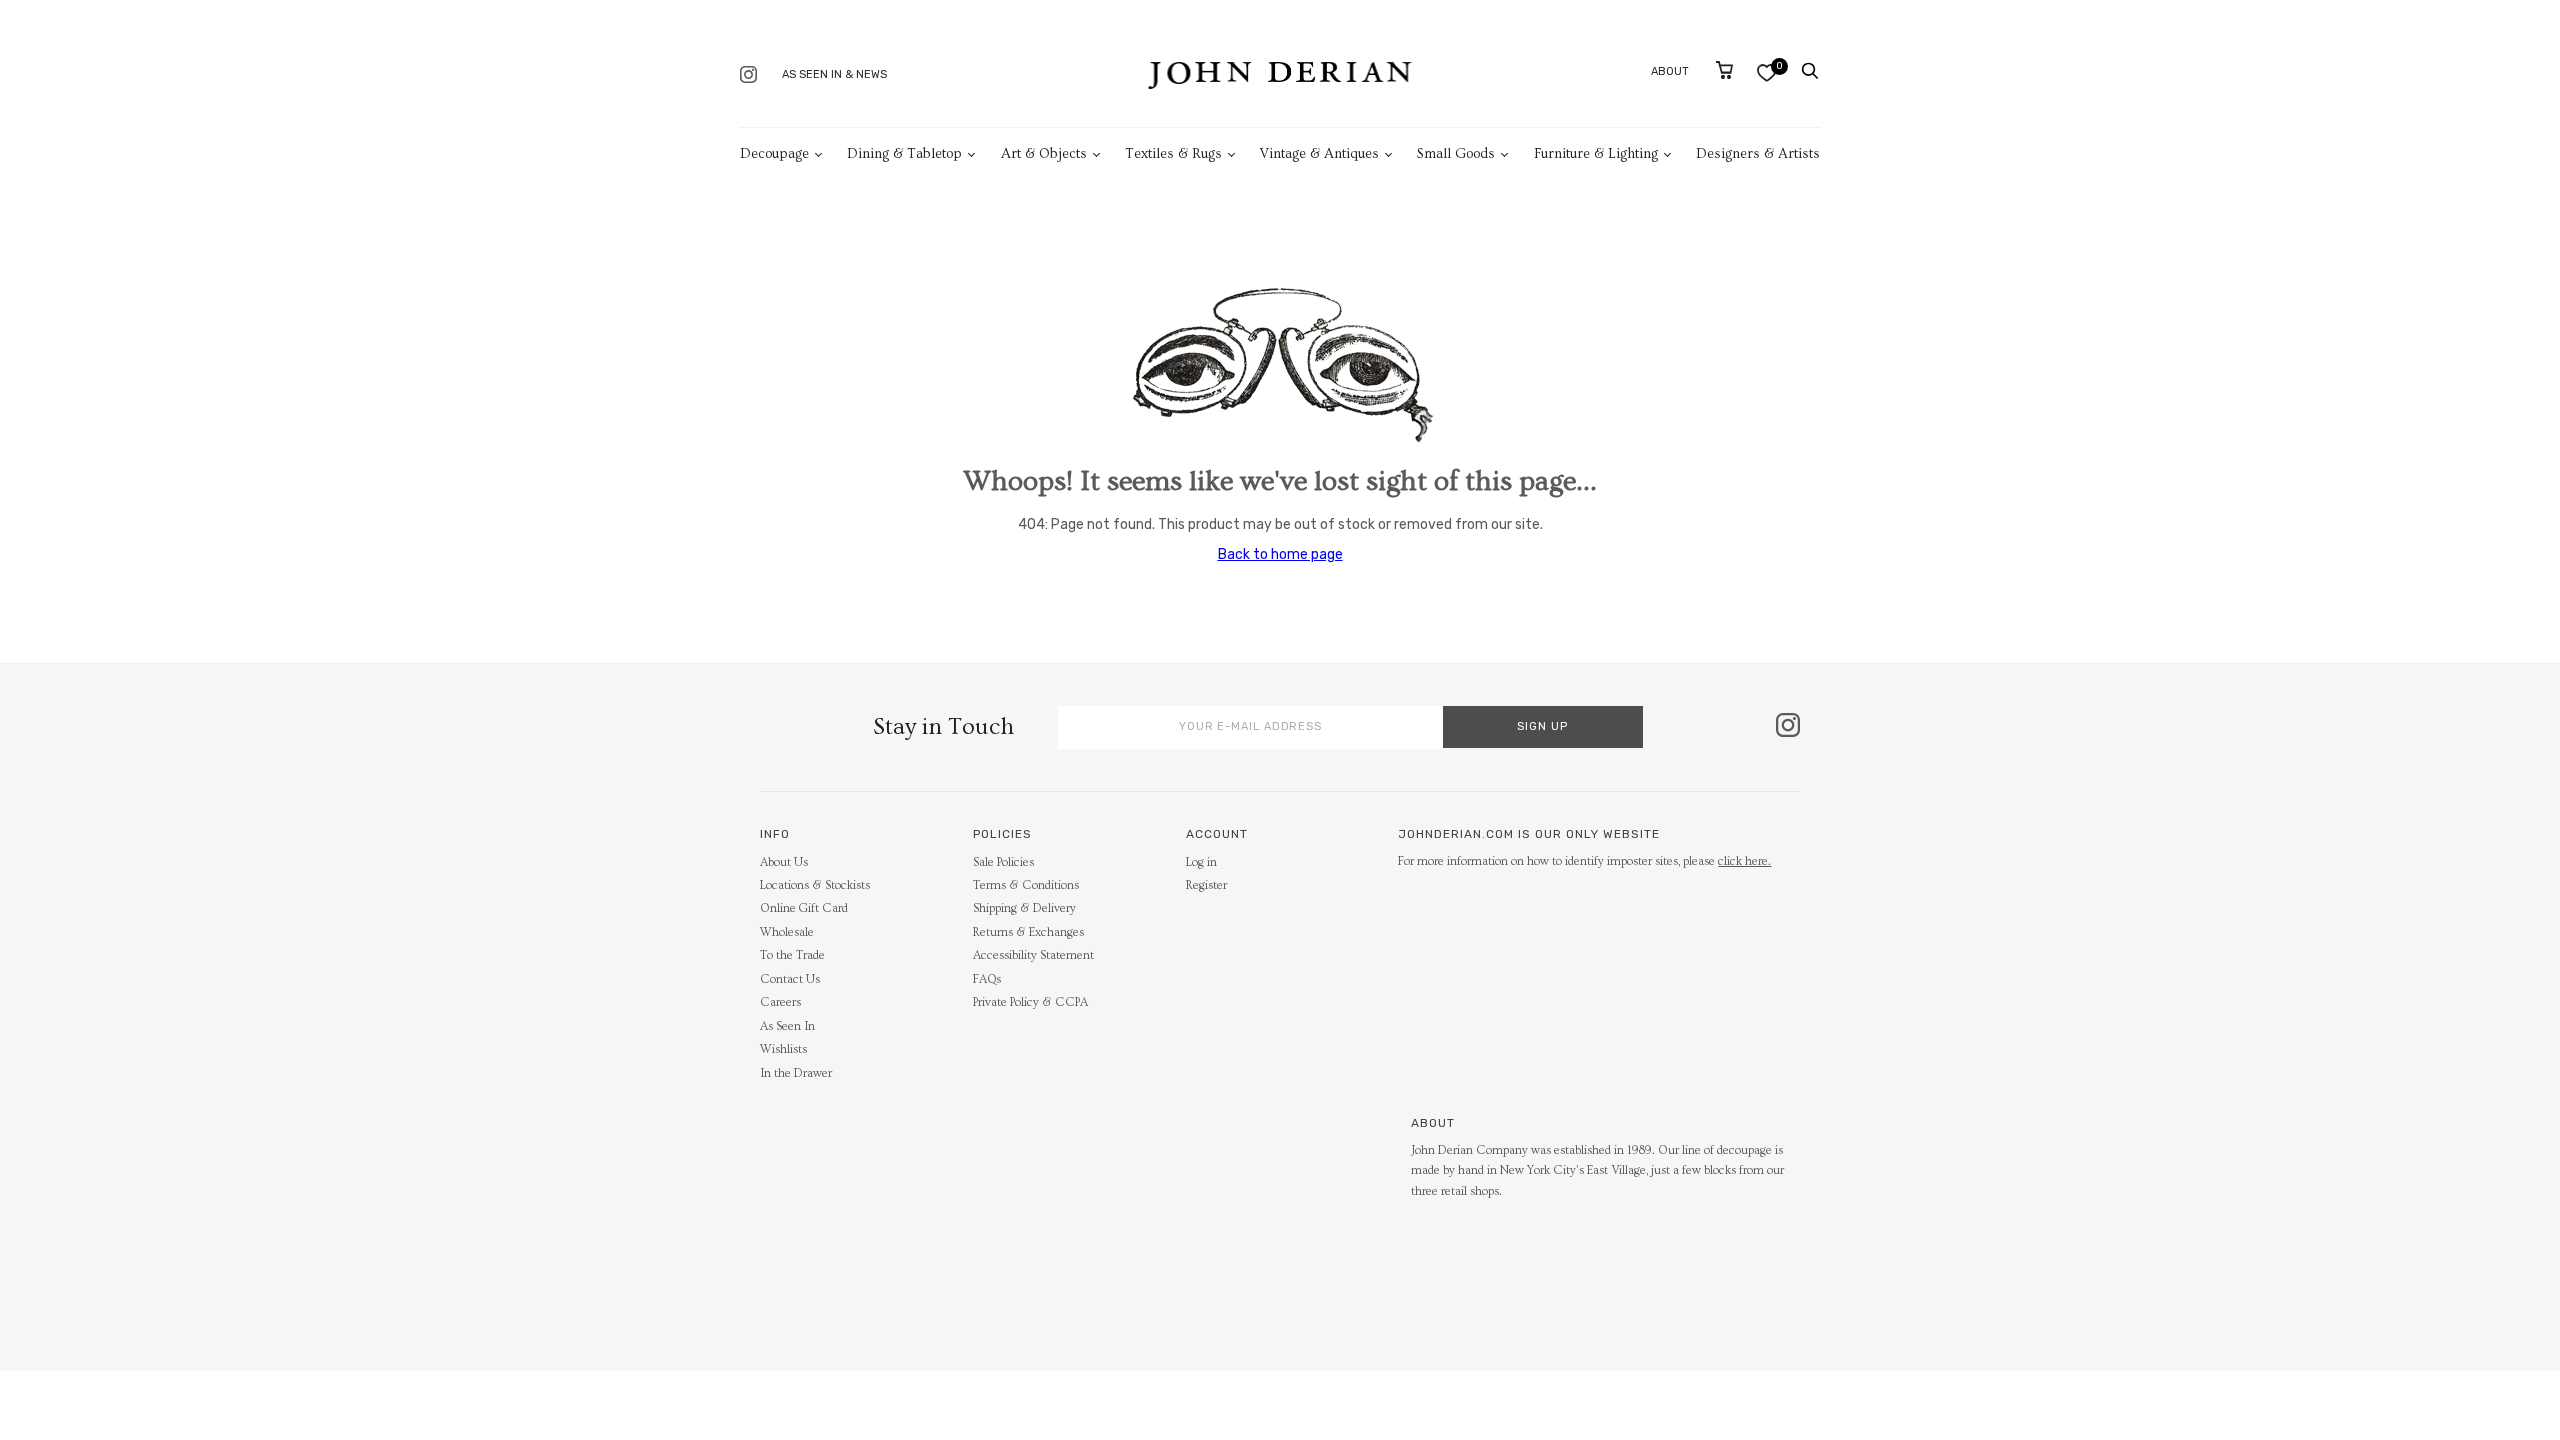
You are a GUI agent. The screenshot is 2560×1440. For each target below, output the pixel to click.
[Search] (1810, 71)
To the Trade (792, 955)
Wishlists (783, 1049)
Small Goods (1456, 154)
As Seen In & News (834, 74)
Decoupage (774, 154)
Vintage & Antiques (1319, 154)
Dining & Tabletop (904, 154)
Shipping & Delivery (1024, 908)
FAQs (987, 979)
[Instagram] (748, 76)
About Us (784, 862)
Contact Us (790, 979)
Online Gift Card (804, 908)
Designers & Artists (1758, 154)
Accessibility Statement (1033, 955)
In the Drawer (796, 1073)
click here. (1744, 861)
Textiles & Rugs (1173, 154)
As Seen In (787, 1026)
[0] (1766, 72)
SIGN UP (1542, 726)
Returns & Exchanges (1028, 932)
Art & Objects (1044, 154)
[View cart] (1724, 70)
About (1670, 71)
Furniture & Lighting (1596, 154)
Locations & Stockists (815, 885)
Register (1206, 885)
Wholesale (787, 932)
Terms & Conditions (1026, 885)
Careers (780, 1002)
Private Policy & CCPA (1030, 1002)
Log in (1201, 862)
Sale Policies (1003, 862)
